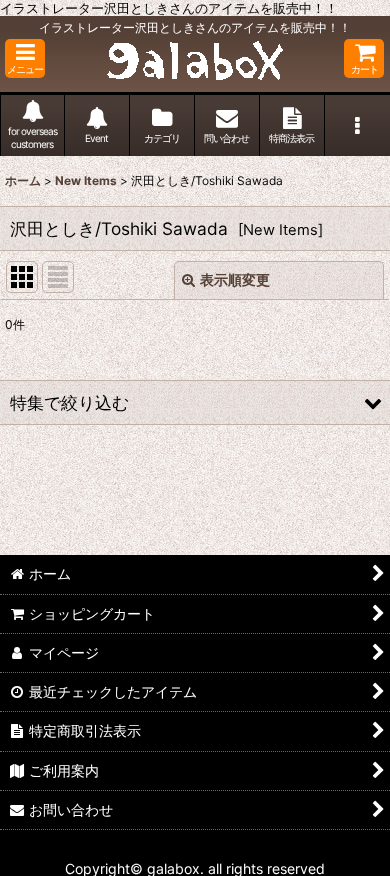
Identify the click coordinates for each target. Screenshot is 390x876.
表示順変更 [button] (235, 279)
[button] (25, 58)
